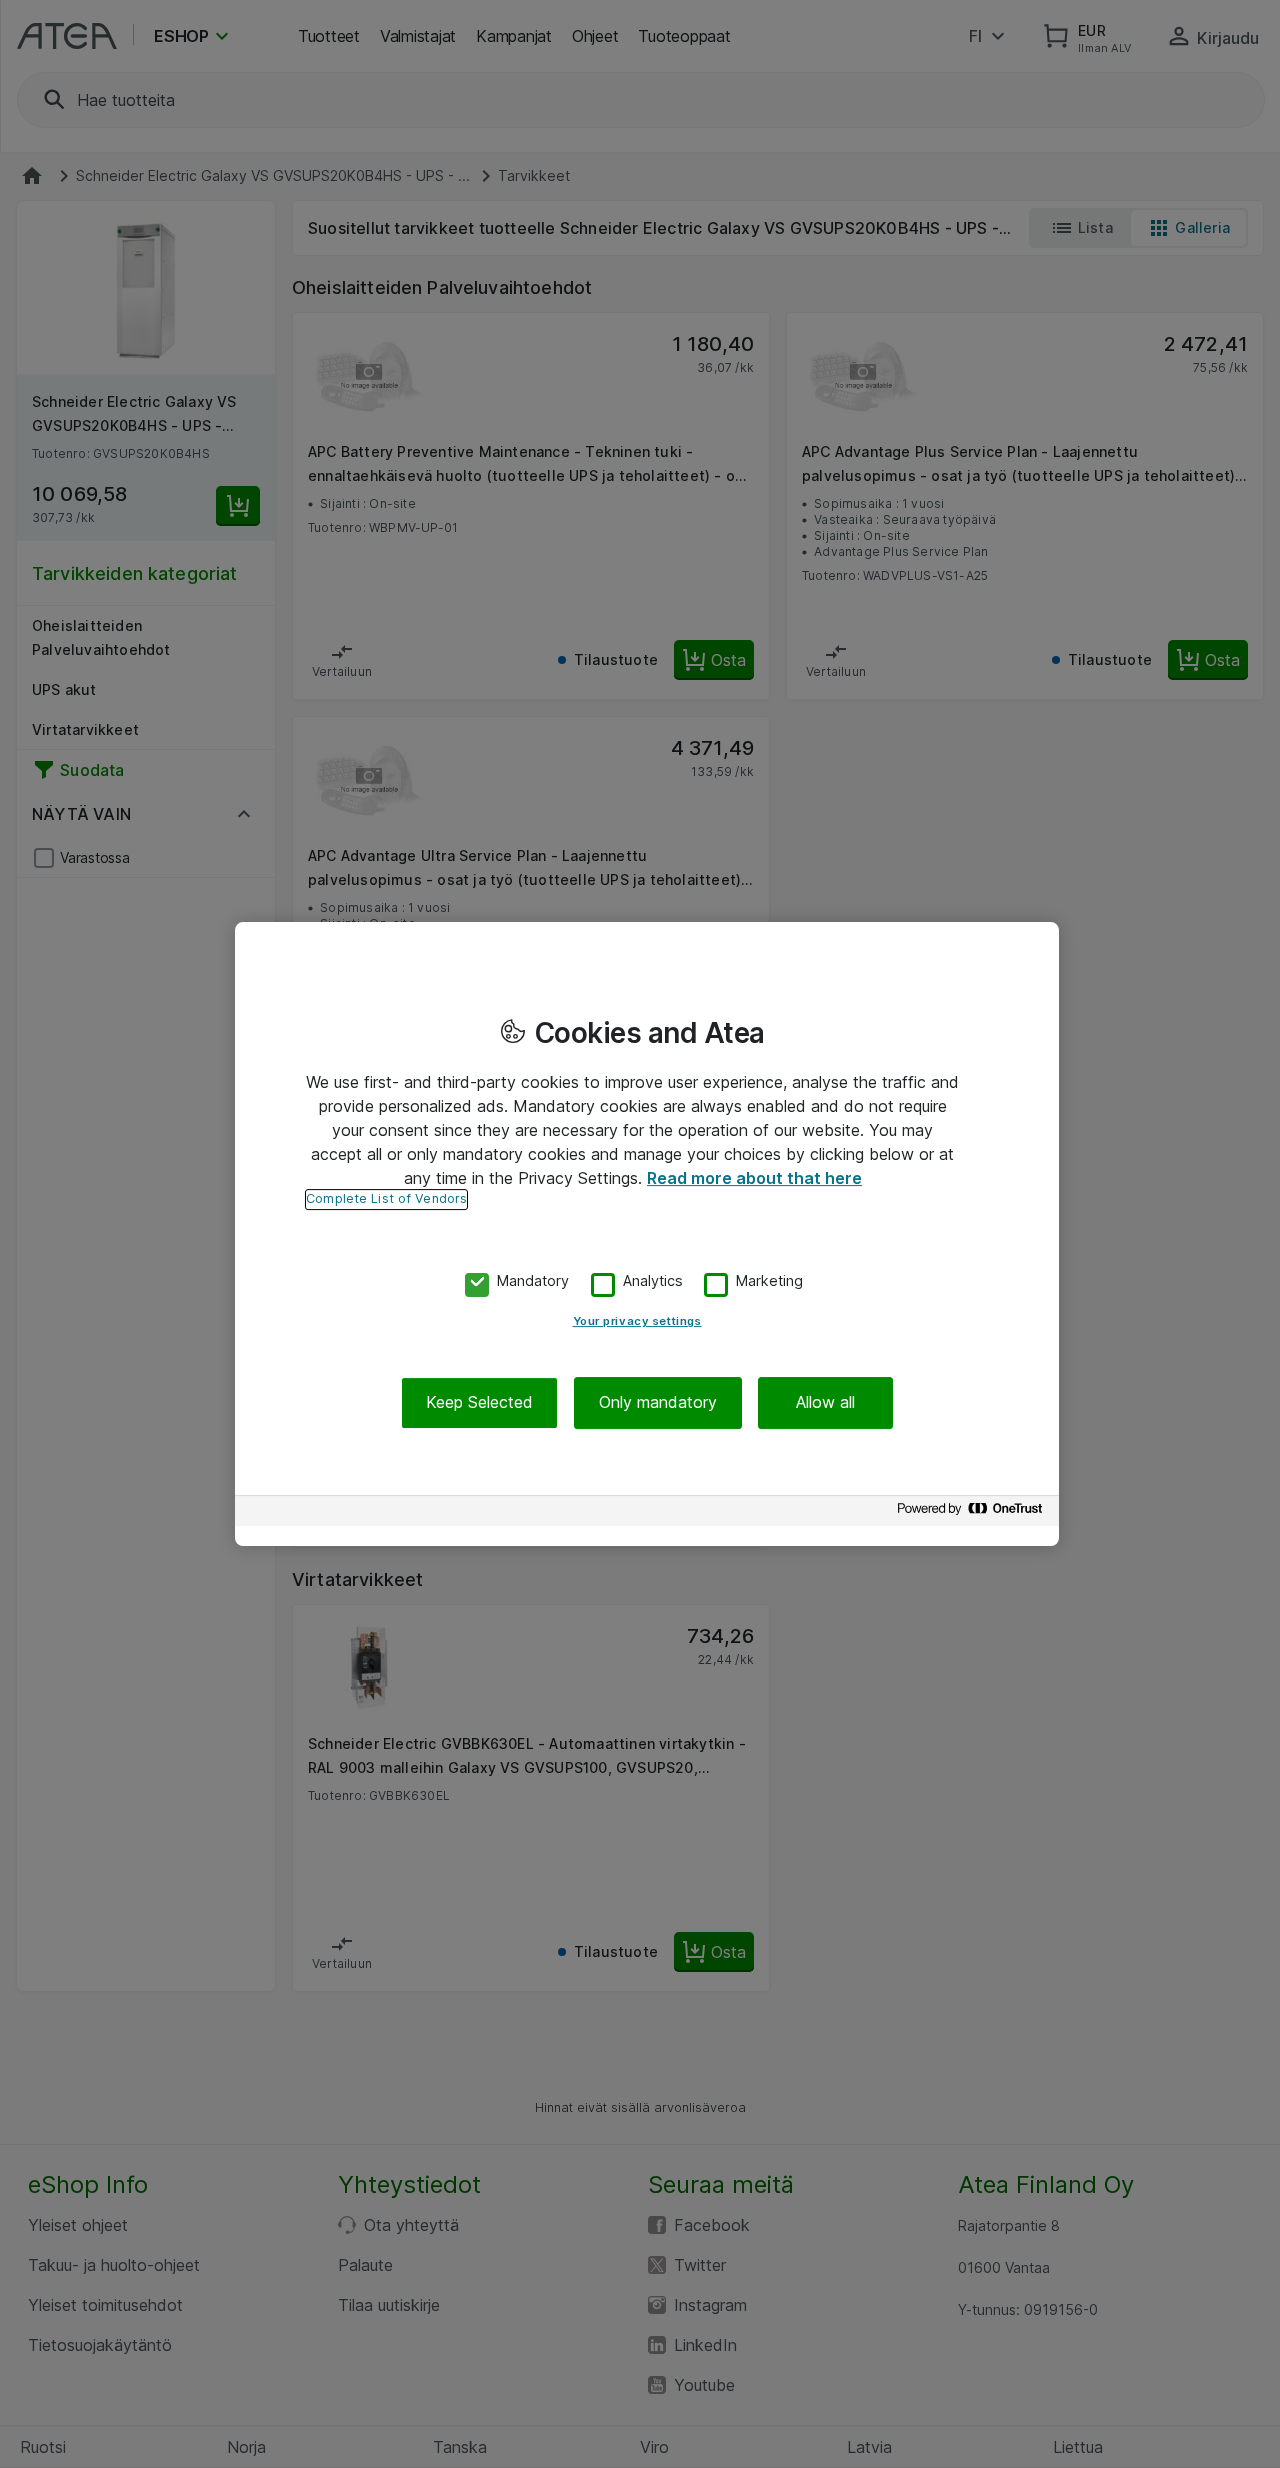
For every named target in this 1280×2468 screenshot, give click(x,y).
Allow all (825, 1403)
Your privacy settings (637, 1322)
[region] (647, 1234)
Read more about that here (754, 1178)
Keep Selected (479, 1403)
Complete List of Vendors (386, 1198)
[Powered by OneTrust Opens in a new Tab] (973, 1513)
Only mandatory (658, 1403)
